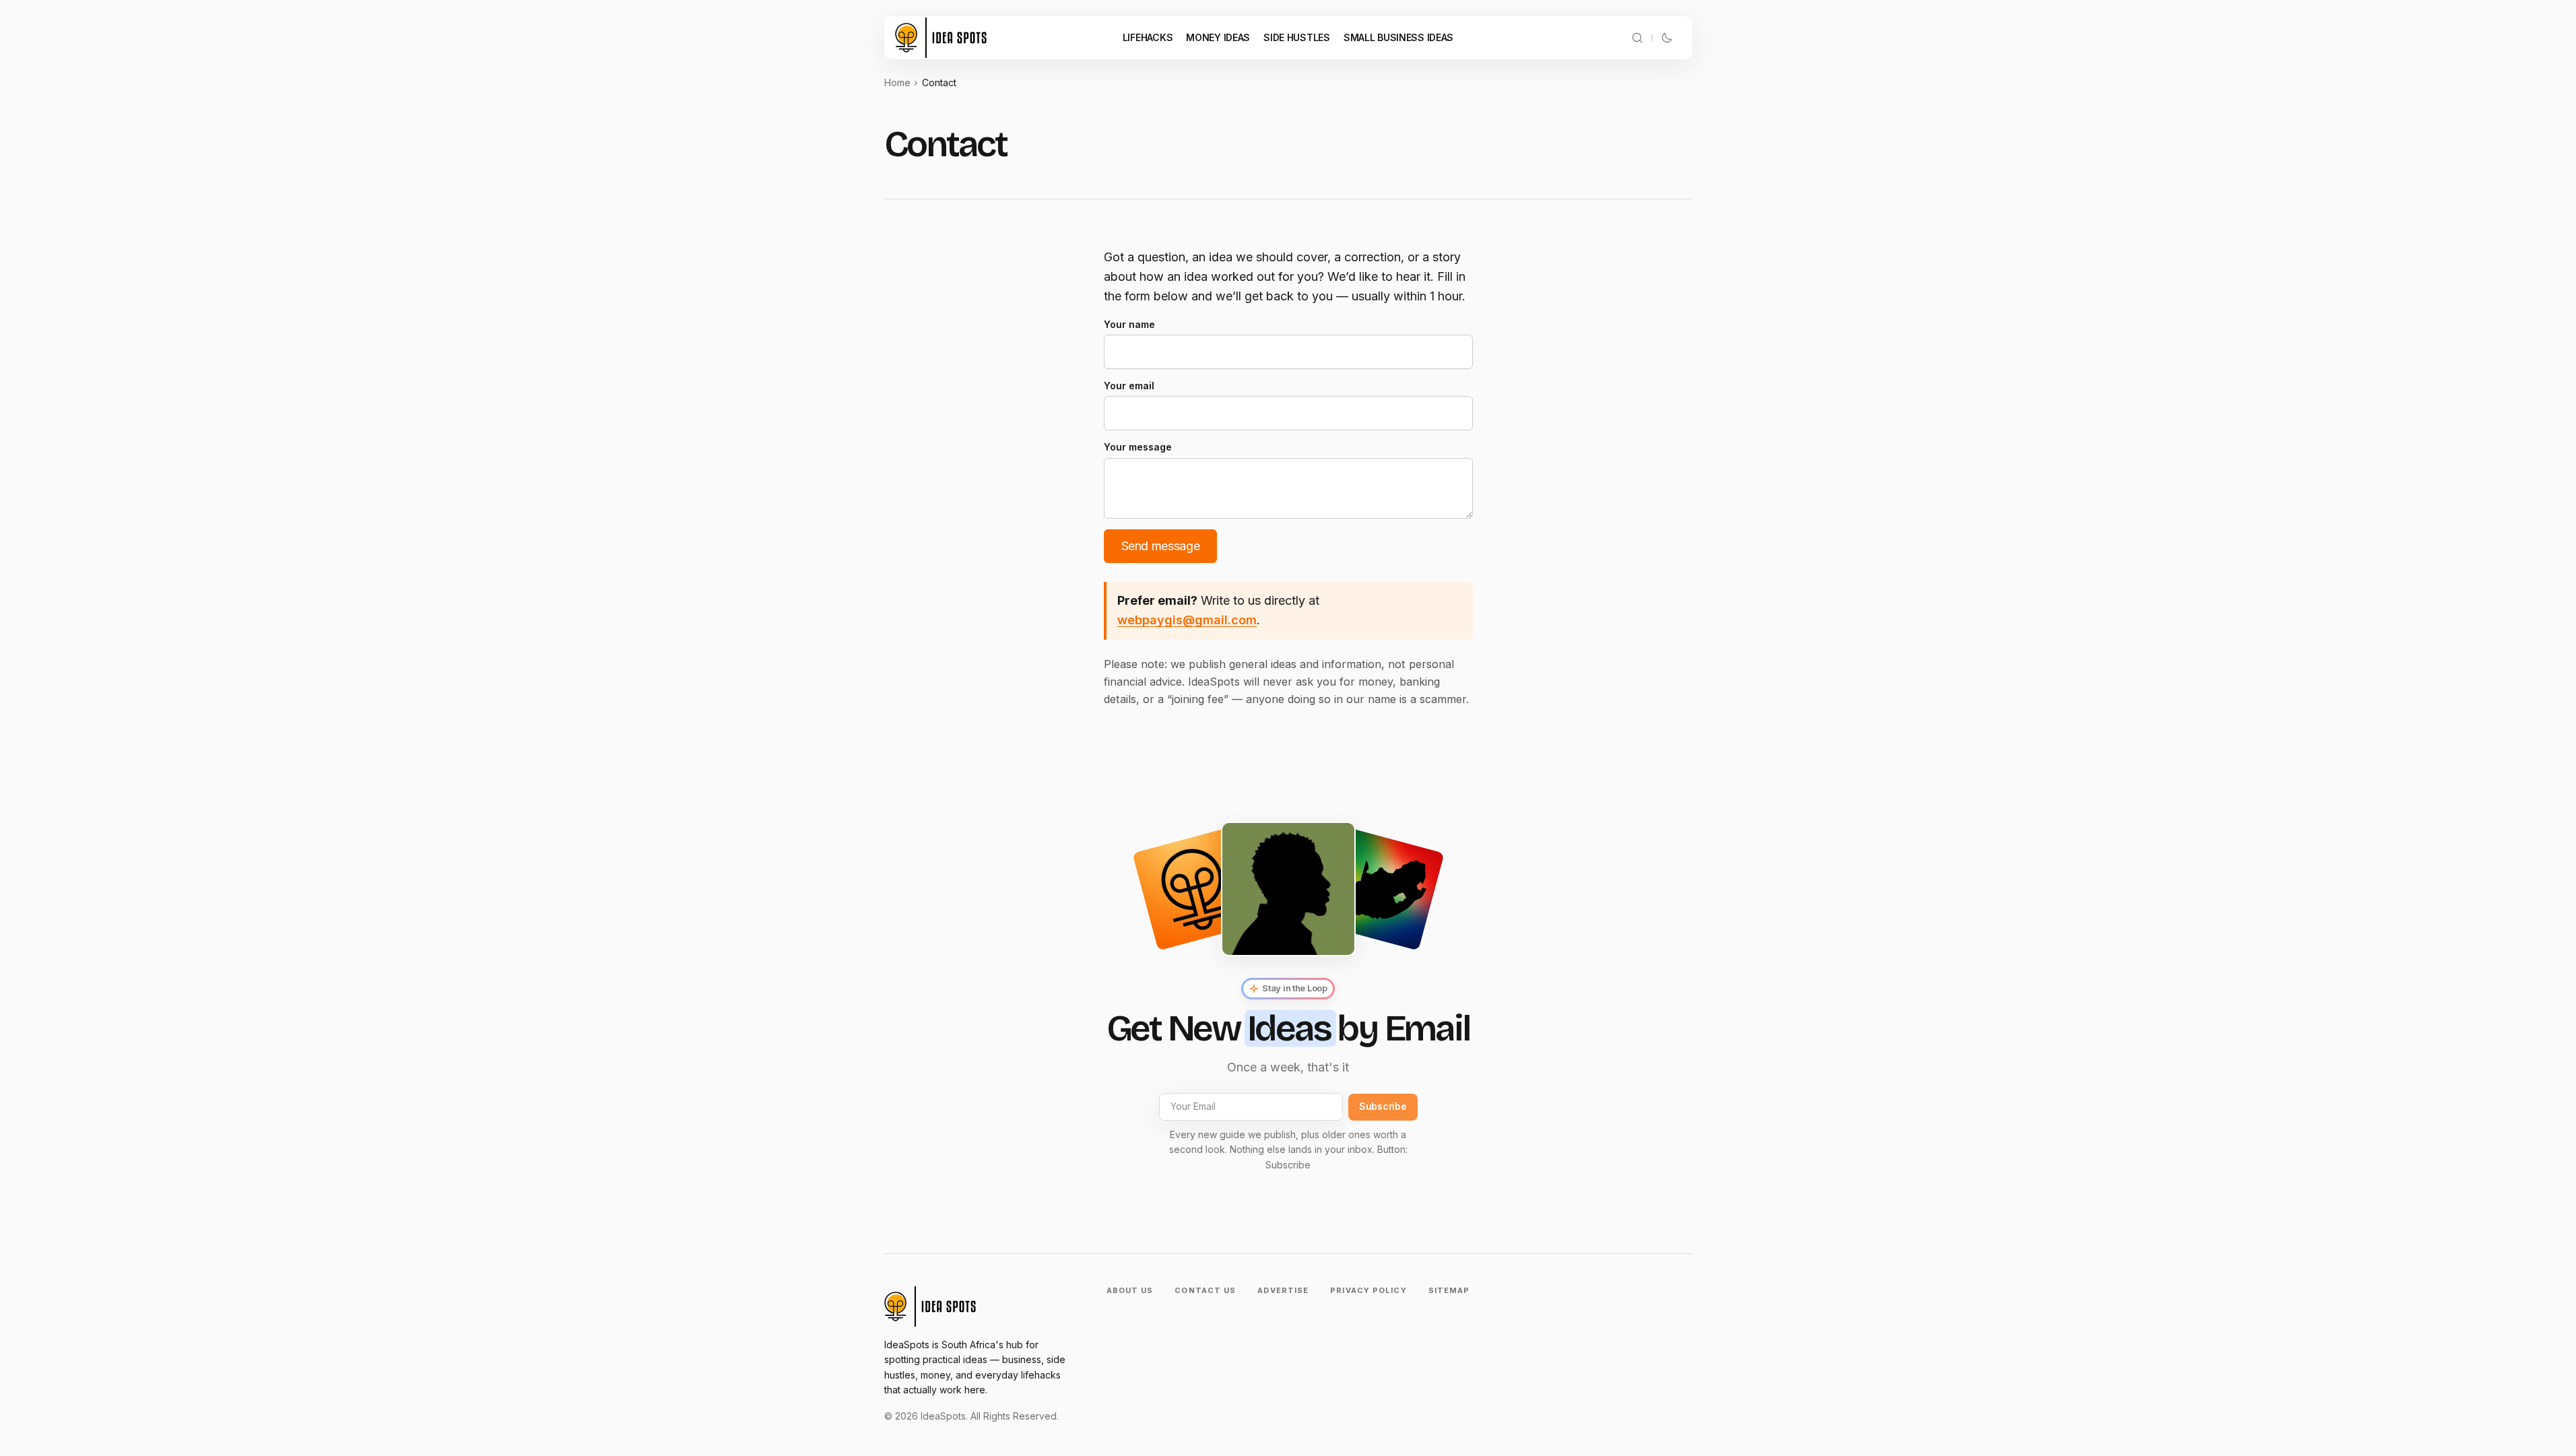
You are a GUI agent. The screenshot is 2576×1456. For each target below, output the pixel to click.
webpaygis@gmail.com (1187, 620)
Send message (1161, 546)
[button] (1637, 38)
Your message (1138, 447)
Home (897, 82)
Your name (1129, 324)
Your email (1129, 386)
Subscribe (1383, 1106)
